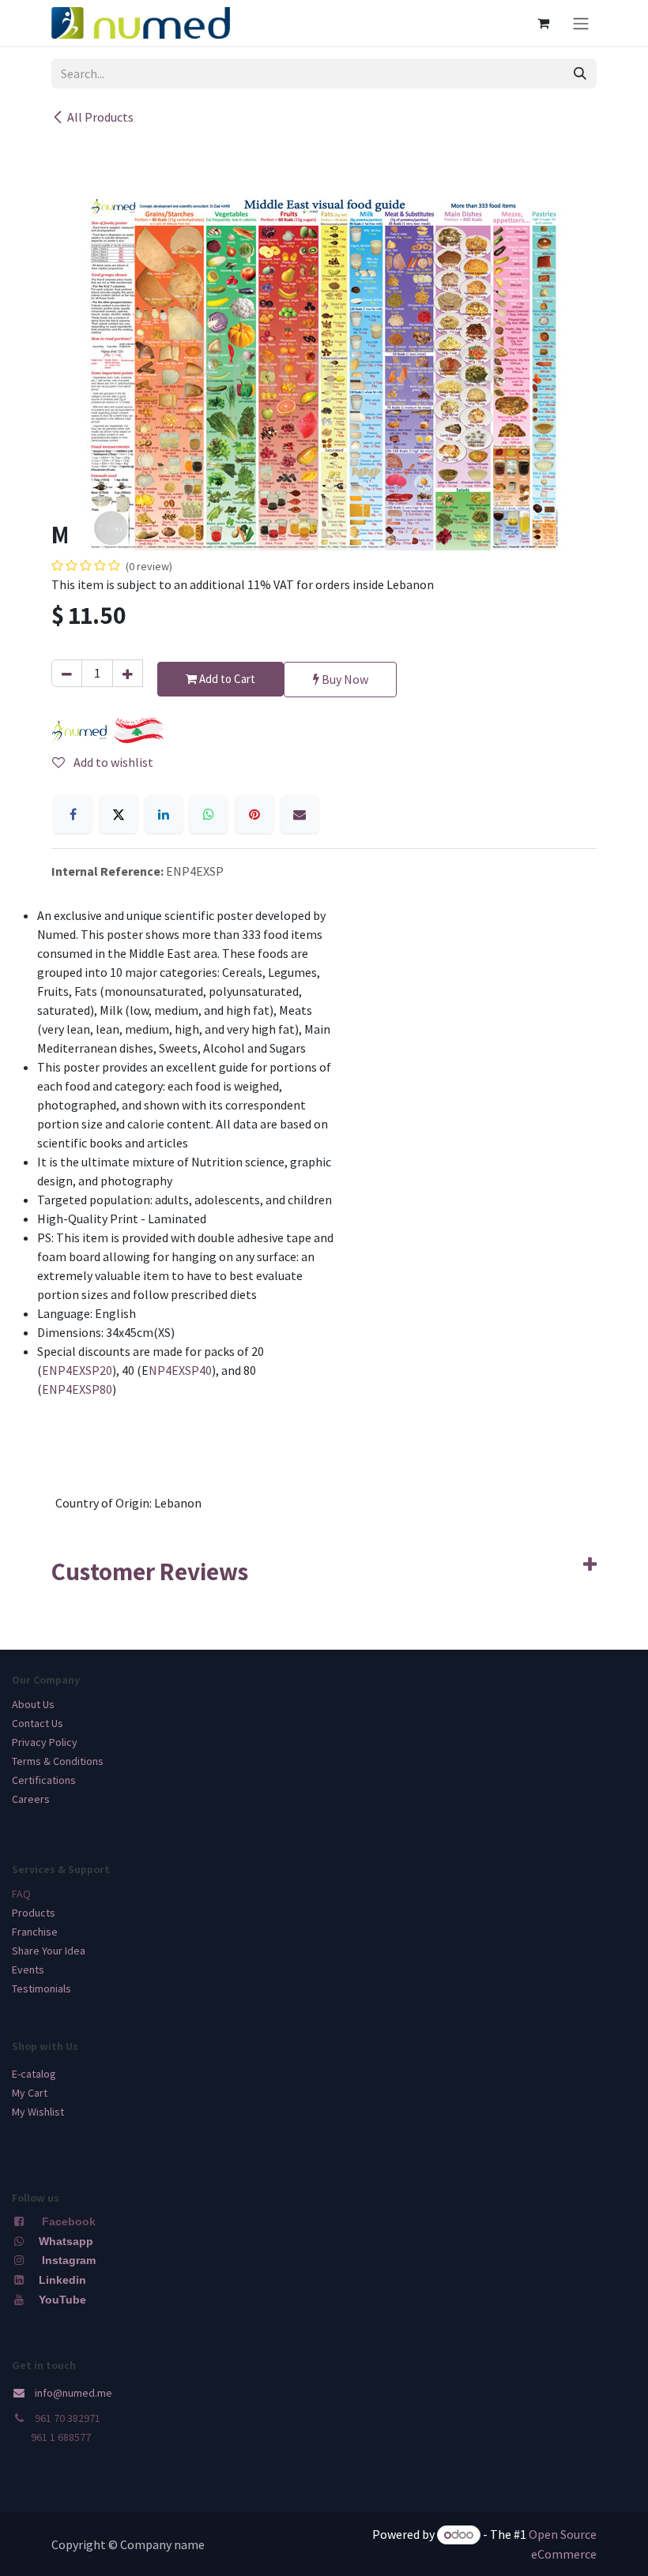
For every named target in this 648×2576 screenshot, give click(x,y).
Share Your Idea (49, 1951)
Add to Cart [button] (226, 679)
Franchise (35, 1932)
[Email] (300, 814)
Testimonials (41, 1988)
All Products (100, 117)
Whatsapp (66, 2241)
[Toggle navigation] (581, 23)
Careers (31, 1799)
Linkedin (61, 2280)
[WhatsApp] (209, 814)
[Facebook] (73, 814)
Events (28, 1970)
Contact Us (38, 1723)
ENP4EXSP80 (77, 1389)
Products (34, 1913)
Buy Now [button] (344, 679)
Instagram (69, 2260)
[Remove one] (67, 673)
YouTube (62, 2300)
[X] (119, 814)
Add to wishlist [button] (112, 762)
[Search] (580, 73)
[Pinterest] (254, 814)
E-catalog (34, 2074)
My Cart (30, 2093)
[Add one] (128, 673)
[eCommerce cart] (543, 23)
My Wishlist (38, 2112)
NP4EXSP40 (180, 1370)
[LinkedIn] (164, 814)
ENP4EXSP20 (77, 1370)
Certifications (44, 1780)
